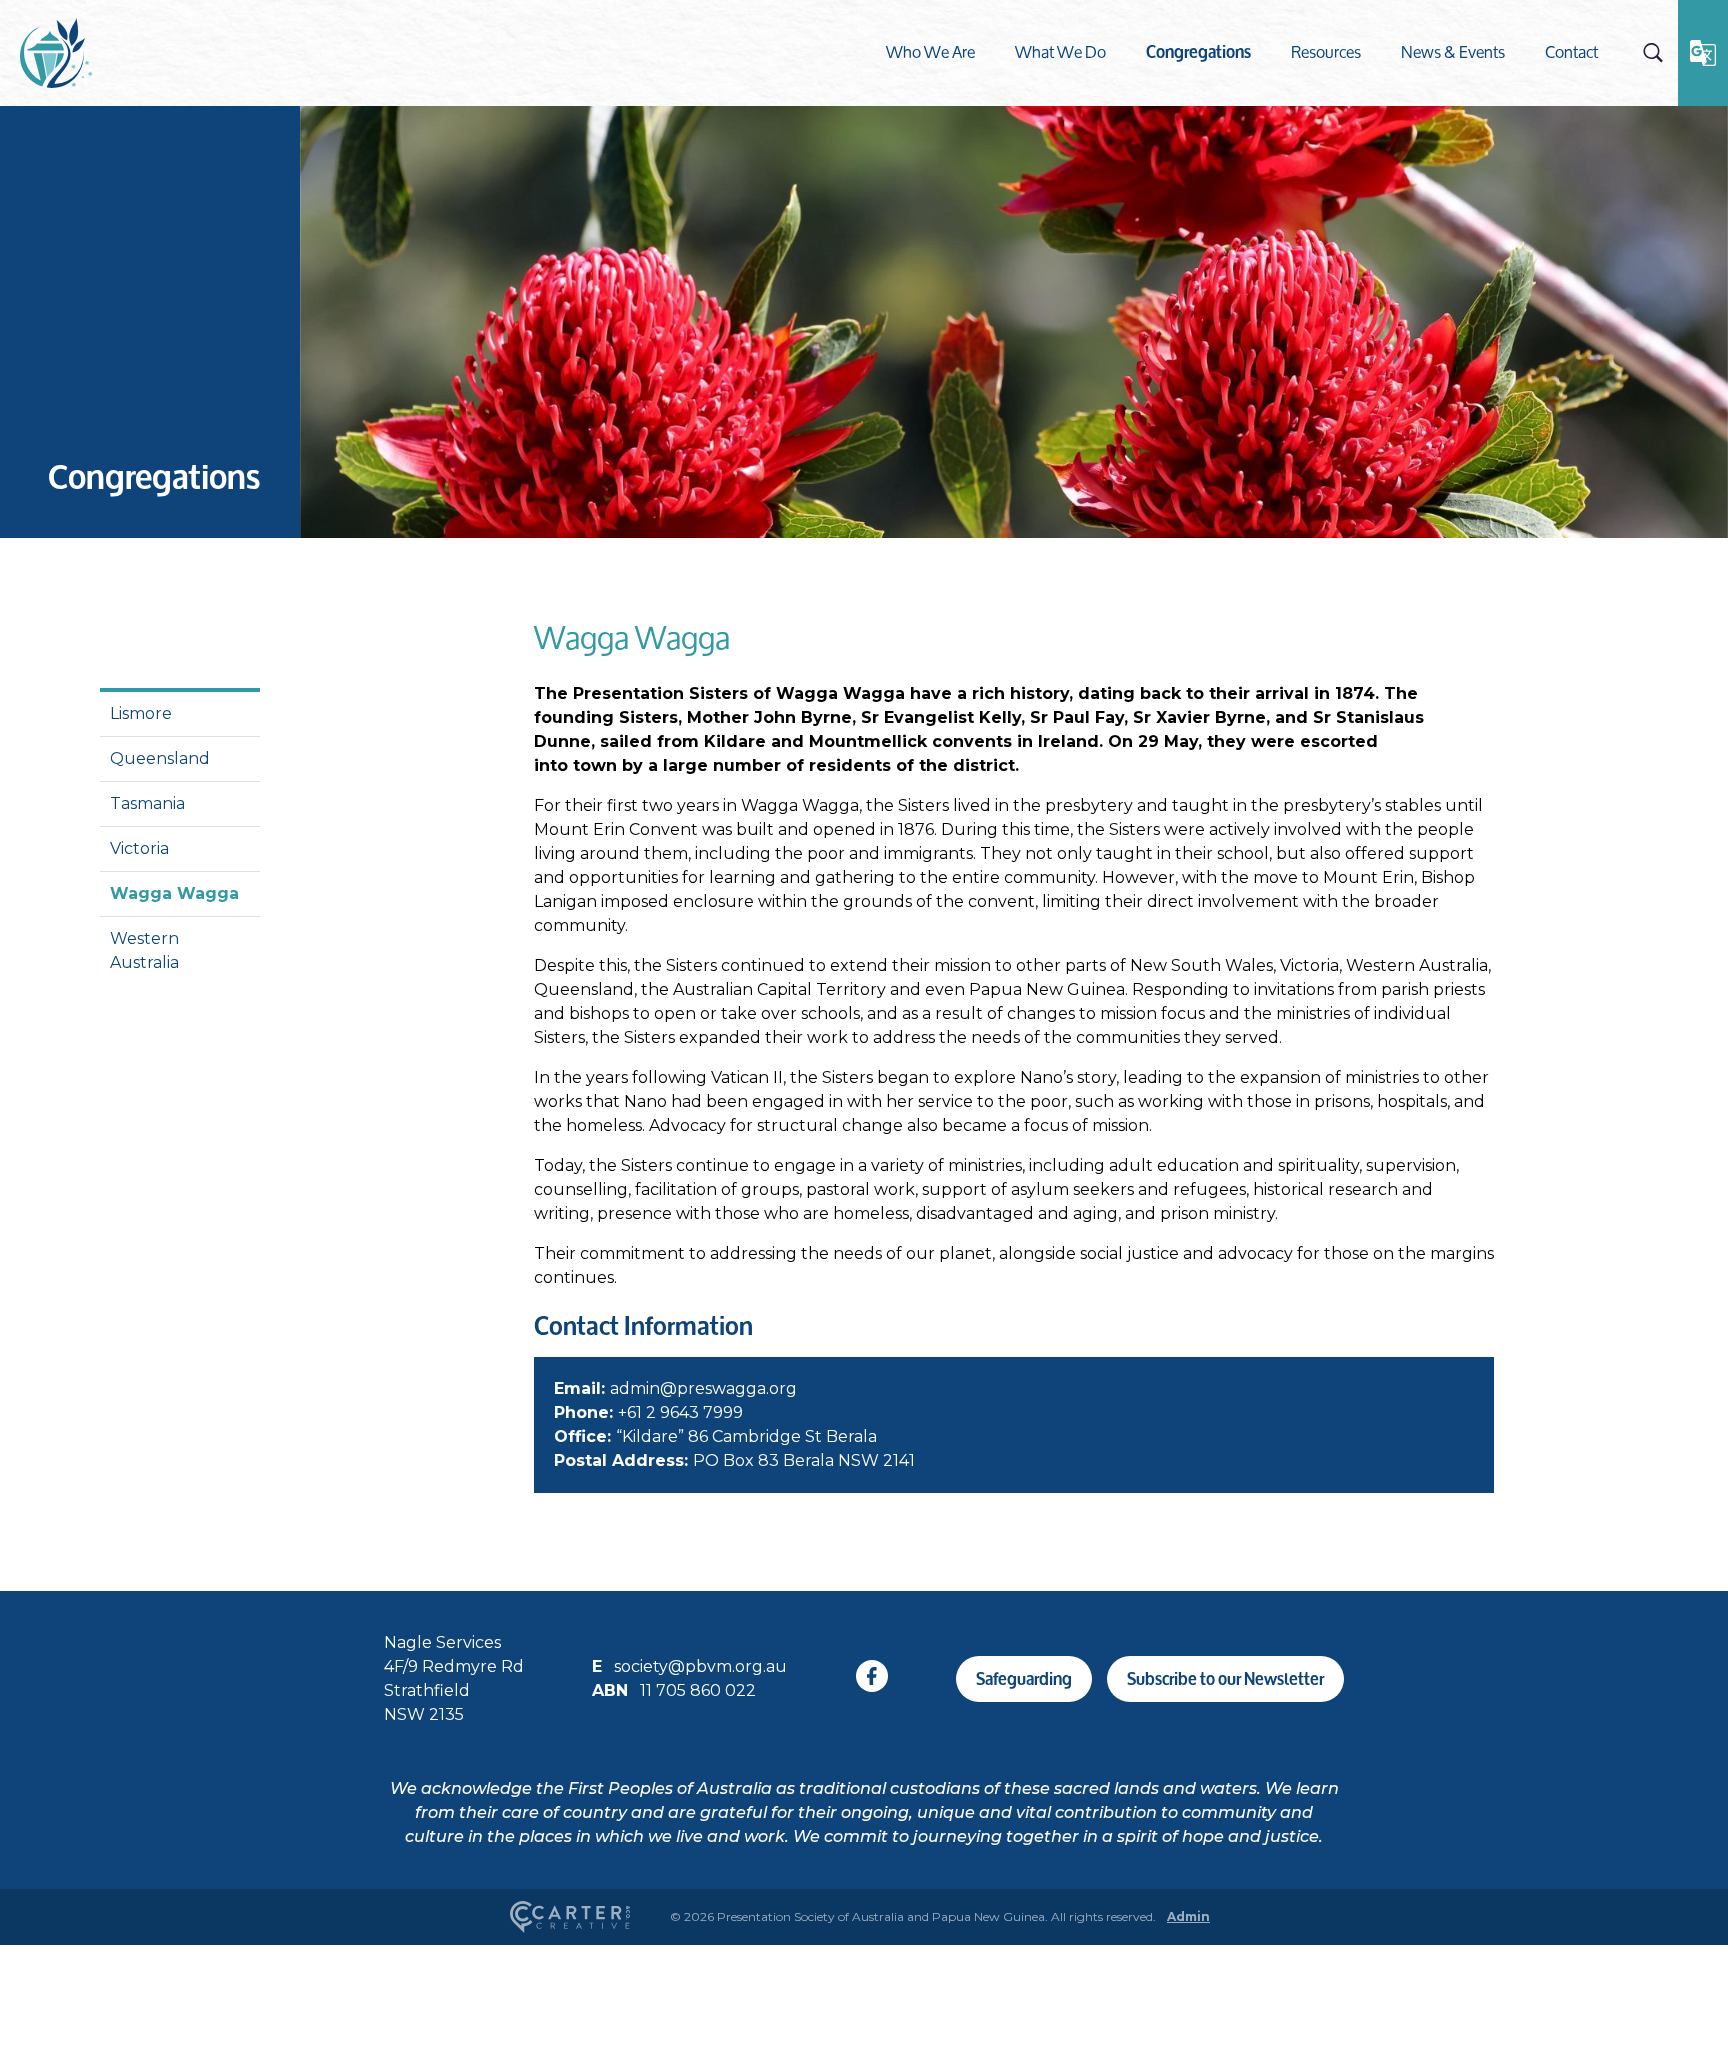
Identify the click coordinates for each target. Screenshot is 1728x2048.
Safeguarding (1024, 1678)
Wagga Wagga (174, 893)
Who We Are (930, 51)
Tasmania (147, 803)
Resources (1326, 51)
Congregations (1198, 51)
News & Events (1453, 51)
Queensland (160, 758)
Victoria (139, 848)
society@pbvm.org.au (700, 1666)
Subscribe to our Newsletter (1225, 1678)
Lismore (141, 713)
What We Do (1060, 51)
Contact (1571, 51)
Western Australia (144, 950)
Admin (1188, 1916)
